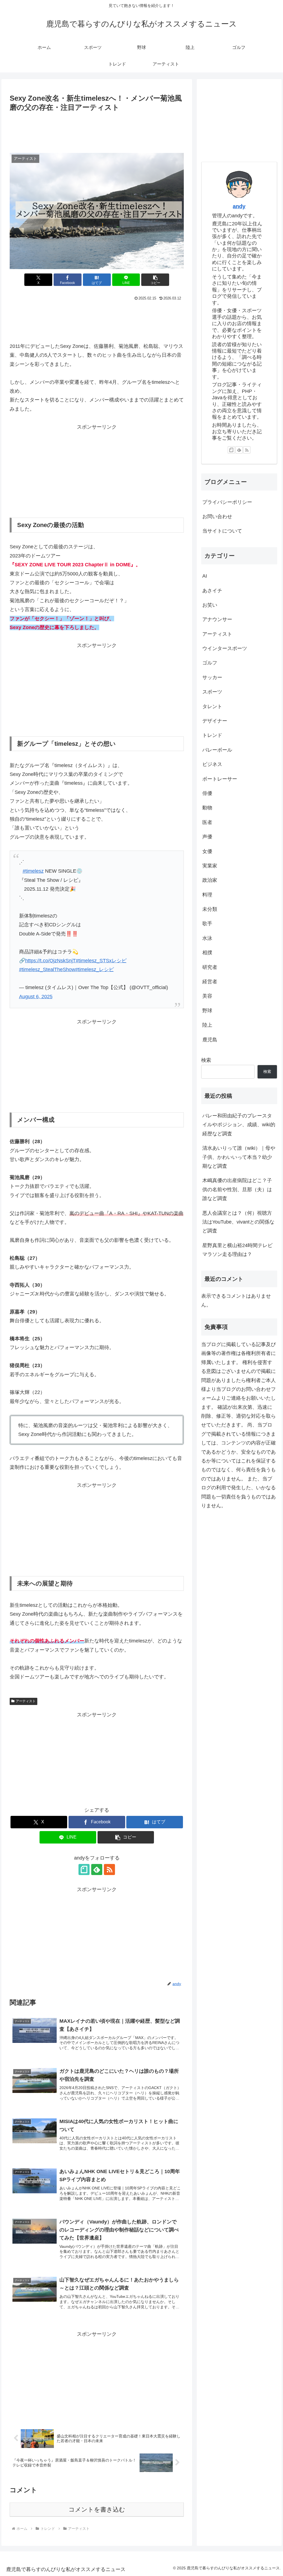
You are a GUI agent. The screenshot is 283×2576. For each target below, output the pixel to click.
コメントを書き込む (97, 2509)
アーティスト (26, 1701)
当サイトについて (222, 531)
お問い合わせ (217, 517)
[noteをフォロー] (84, 1870)
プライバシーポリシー (227, 502)
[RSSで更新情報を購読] (109, 1870)
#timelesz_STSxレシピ (101, 961)
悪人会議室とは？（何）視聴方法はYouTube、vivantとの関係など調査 (238, 1222)
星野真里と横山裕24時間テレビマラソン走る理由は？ (237, 1250)
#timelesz (33, 871)
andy (239, 206)
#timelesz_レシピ (95, 969)
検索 (206, 1060)
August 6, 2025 (36, 997)
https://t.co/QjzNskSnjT (50, 961)
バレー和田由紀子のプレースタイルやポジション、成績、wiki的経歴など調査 (239, 1125)
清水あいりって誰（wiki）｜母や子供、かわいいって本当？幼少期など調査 (239, 1157)
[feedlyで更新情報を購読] (97, 1870)
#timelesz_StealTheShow (47, 969)
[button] (155, 280)
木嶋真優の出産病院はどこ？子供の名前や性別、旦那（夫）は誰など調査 (237, 1189)
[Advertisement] (97, 130)
